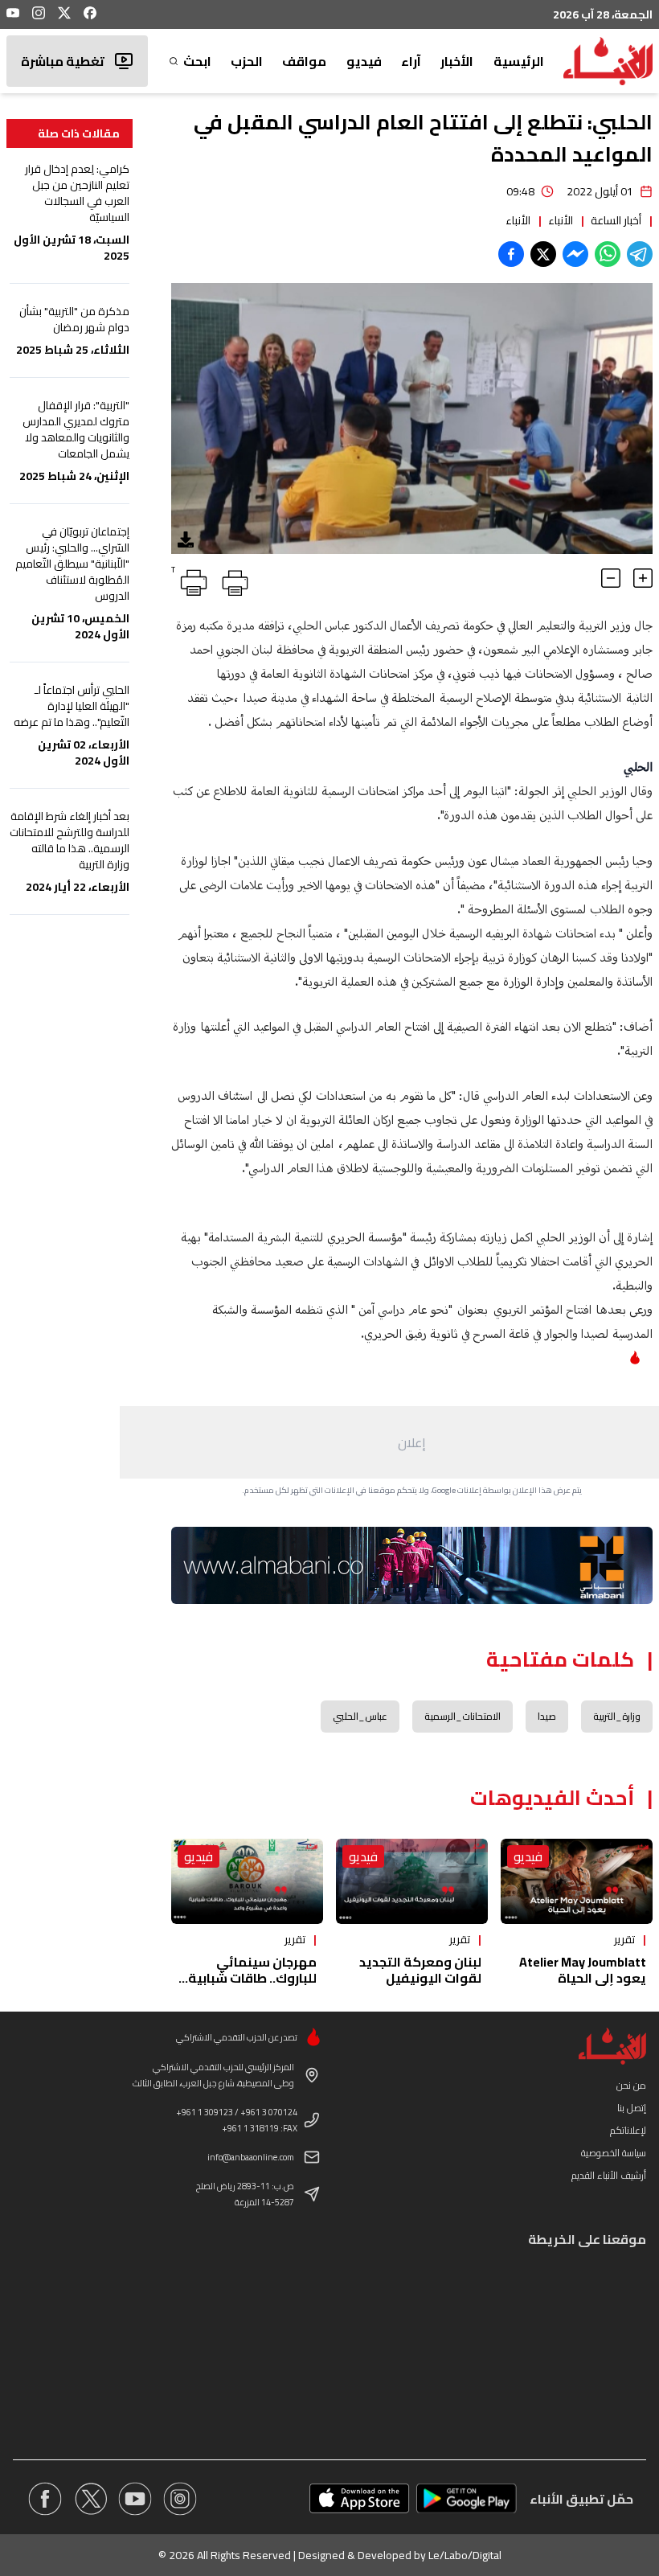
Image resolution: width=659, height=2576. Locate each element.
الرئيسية (519, 61)
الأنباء (561, 220)
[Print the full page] (232, 580)
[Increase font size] (643, 578)
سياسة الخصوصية (614, 2153)
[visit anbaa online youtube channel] (135, 2499)
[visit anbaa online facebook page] (45, 2499)
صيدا (547, 1716)
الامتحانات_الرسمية (463, 1716)
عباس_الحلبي (360, 1716)
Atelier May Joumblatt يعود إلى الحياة (583, 1970)
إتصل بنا (632, 2108)
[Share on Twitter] (543, 254)
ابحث (197, 61)
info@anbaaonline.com (251, 2157)
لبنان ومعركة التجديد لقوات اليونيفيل (420, 1970)
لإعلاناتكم (628, 2130)
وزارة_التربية (617, 1716)
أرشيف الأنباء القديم (609, 2175)
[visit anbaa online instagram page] (180, 2499)
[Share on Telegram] (640, 254)
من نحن (631, 2085)
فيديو (364, 61)
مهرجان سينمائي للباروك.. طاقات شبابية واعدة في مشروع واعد (252, 1978)
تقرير (624, 1939)
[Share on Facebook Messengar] (575, 254)
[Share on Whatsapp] (608, 254)
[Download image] (186, 539)
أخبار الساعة (616, 220)
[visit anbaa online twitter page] (90, 2499)
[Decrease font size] (611, 578)
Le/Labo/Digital (465, 2555)
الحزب (247, 61)
